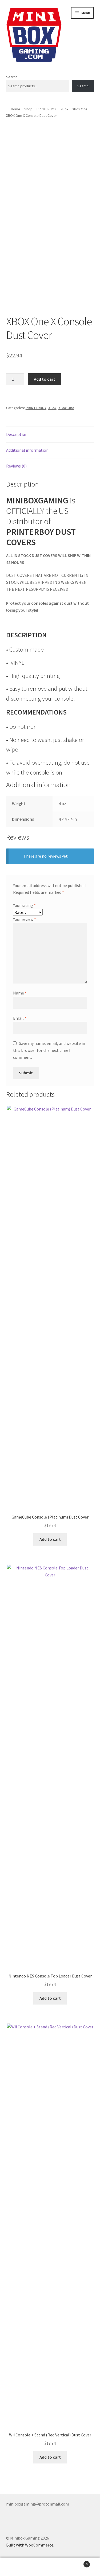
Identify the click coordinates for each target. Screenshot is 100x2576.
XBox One (80, 109)
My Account (17, 2567)
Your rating (24, 905)
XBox (64, 109)
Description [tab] (17, 434)
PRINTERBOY (46, 109)
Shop (28, 109)
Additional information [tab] (27, 450)
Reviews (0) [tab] (16, 466)
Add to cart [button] (50, 1539)
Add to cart (45, 379)
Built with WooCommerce (30, 2545)
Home (16, 109)
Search (12, 77)
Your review (25, 919)
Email (20, 1018)
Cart (77, 2562)
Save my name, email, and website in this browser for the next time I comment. (49, 1050)
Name (20, 993)
